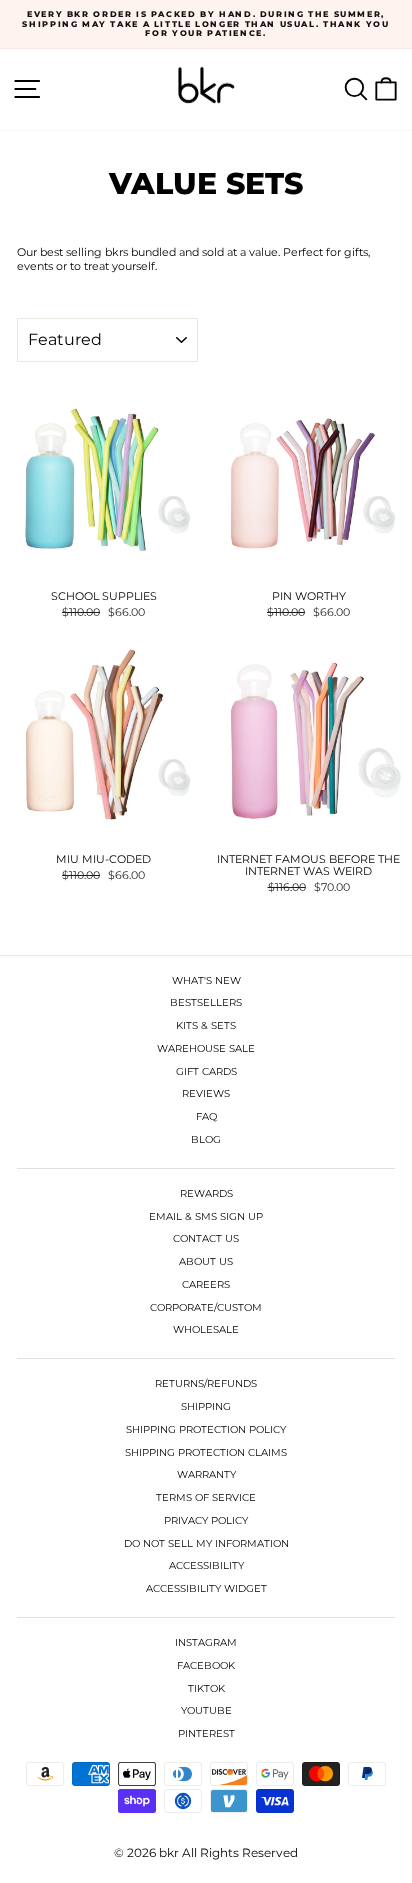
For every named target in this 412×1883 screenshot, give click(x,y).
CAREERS (206, 1284)
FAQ (206, 1116)
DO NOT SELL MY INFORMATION (206, 1543)
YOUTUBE (206, 1710)
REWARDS (206, 1193)
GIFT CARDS (206, 1071)
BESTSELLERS (206, 1002)
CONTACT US (206, 1238)
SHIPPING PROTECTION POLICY (206, 1429)
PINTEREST (206, 1733)
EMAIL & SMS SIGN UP (206, 1216)
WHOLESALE (206, 1329)
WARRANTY (206, 1474)
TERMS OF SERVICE (206, 1497)
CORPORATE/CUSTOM (206, 1307)
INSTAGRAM (206, 1642)
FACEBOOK (206, 1665)
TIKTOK (206, 1688)
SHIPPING (206, 1406)
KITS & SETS (206, 1025)
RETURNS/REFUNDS (206, 1383)
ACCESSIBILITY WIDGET (206, 1588)
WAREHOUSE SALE (206, 1048)
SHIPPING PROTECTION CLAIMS (206, 1452)
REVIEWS (206, 1093)
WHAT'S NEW (206, 980)
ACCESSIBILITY (206, 1565)
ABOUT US (206, 1261)
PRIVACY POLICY (206, 1520)
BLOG (206, 1139)
